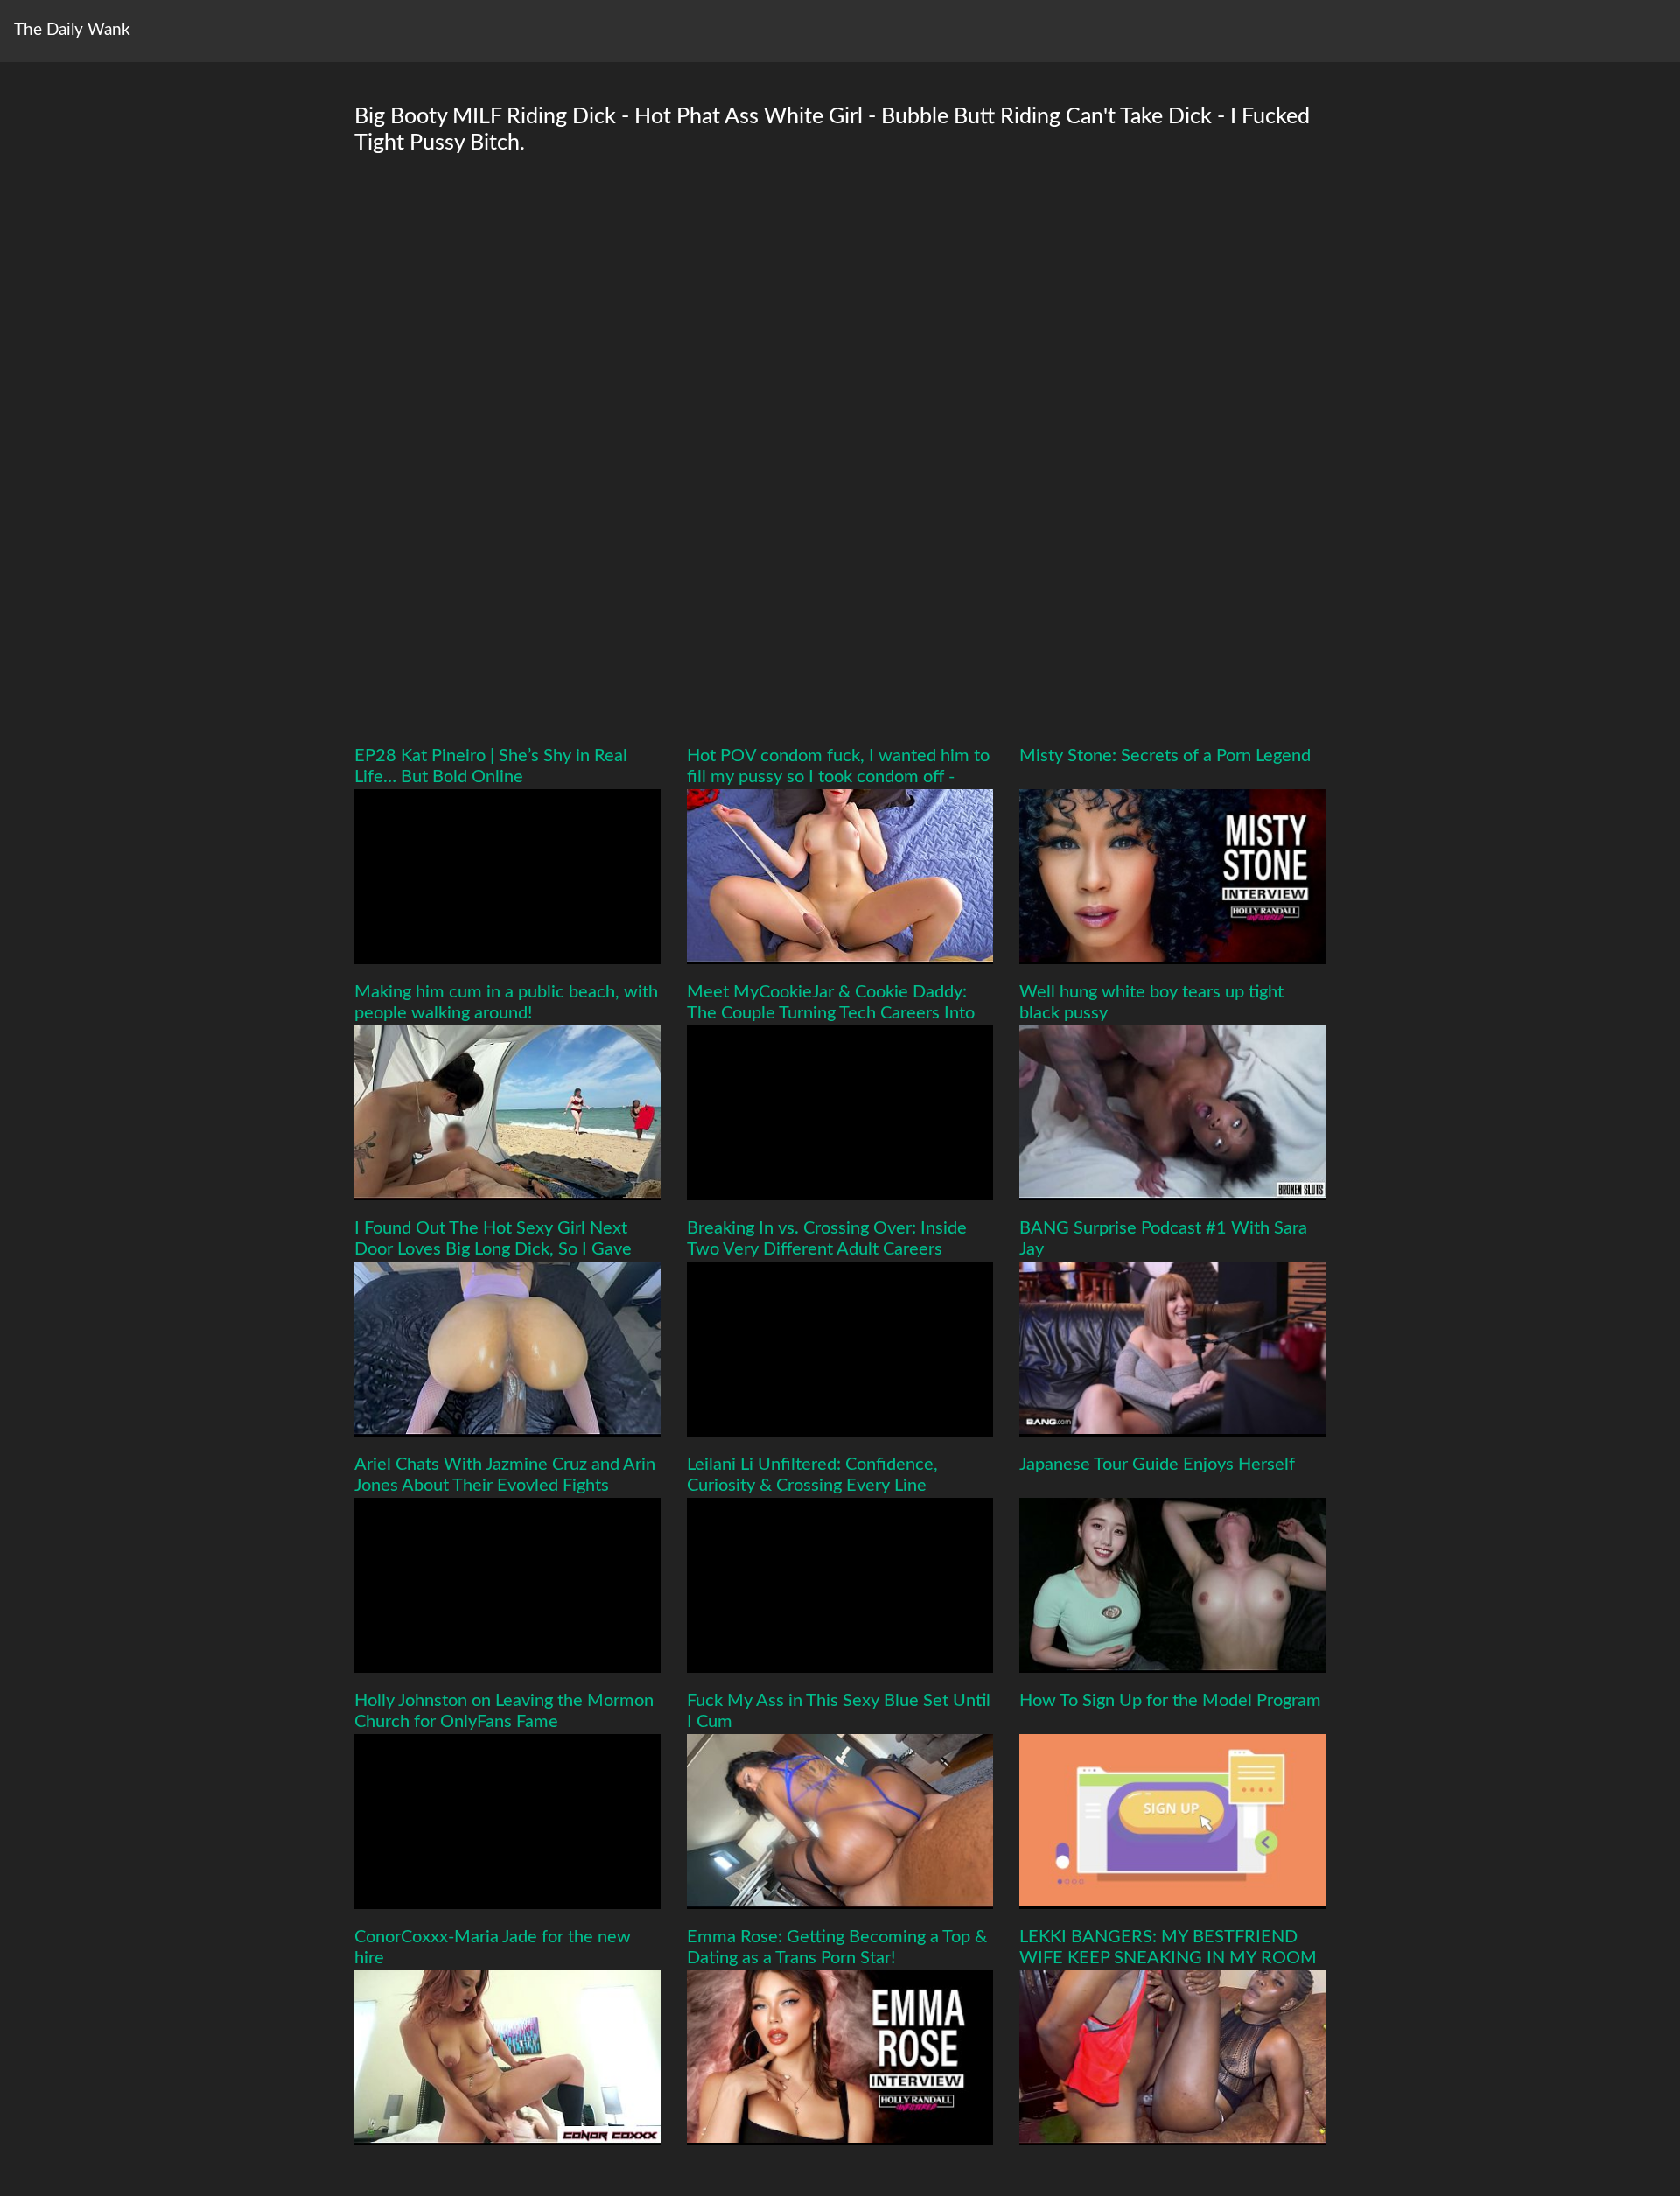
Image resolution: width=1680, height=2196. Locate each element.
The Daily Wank (72, 30)
